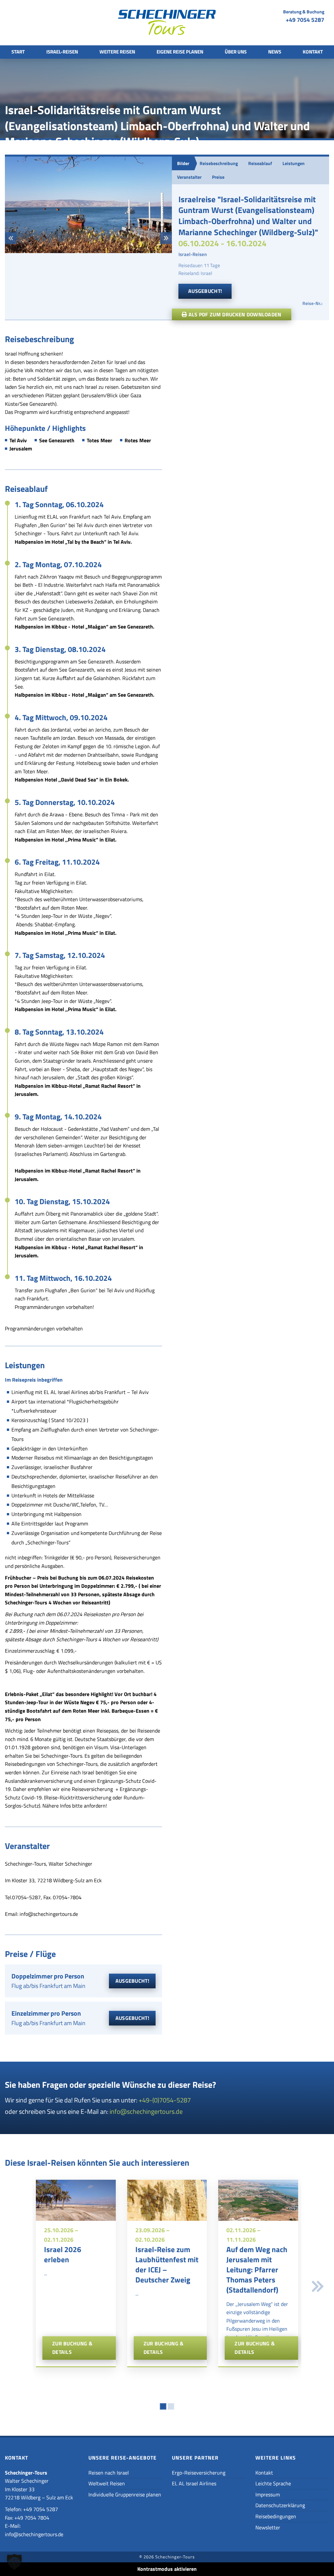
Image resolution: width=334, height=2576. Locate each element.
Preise (218, 177)
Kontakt (313, 52)
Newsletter (268, 2527)
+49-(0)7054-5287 (165, 2100)
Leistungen (294, 163)
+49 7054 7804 (32, 2518)
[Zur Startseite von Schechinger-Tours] (167, 24)
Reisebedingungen (276, 2516)
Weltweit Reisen (107, 2483)
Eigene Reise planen (180, 52)
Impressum (268, 2494)
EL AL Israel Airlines (194, 2483)
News (275, 52)
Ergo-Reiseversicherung (199, 2473)
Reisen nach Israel (109, 2473)
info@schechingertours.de (146, 2111)
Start (18, 52)
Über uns (236, 52)
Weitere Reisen (117, 52)
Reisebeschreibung (219, 163)
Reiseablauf (260, 163)
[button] (11, 238)
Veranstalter (189, 177)
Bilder (183, 163)
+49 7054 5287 (305, 20)
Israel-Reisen (62, 52)
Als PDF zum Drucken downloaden (234, 314)
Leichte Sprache (273, 2483)
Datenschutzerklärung (280, 2505)
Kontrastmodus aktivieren (167, 2569)
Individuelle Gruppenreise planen (125, 2494)
